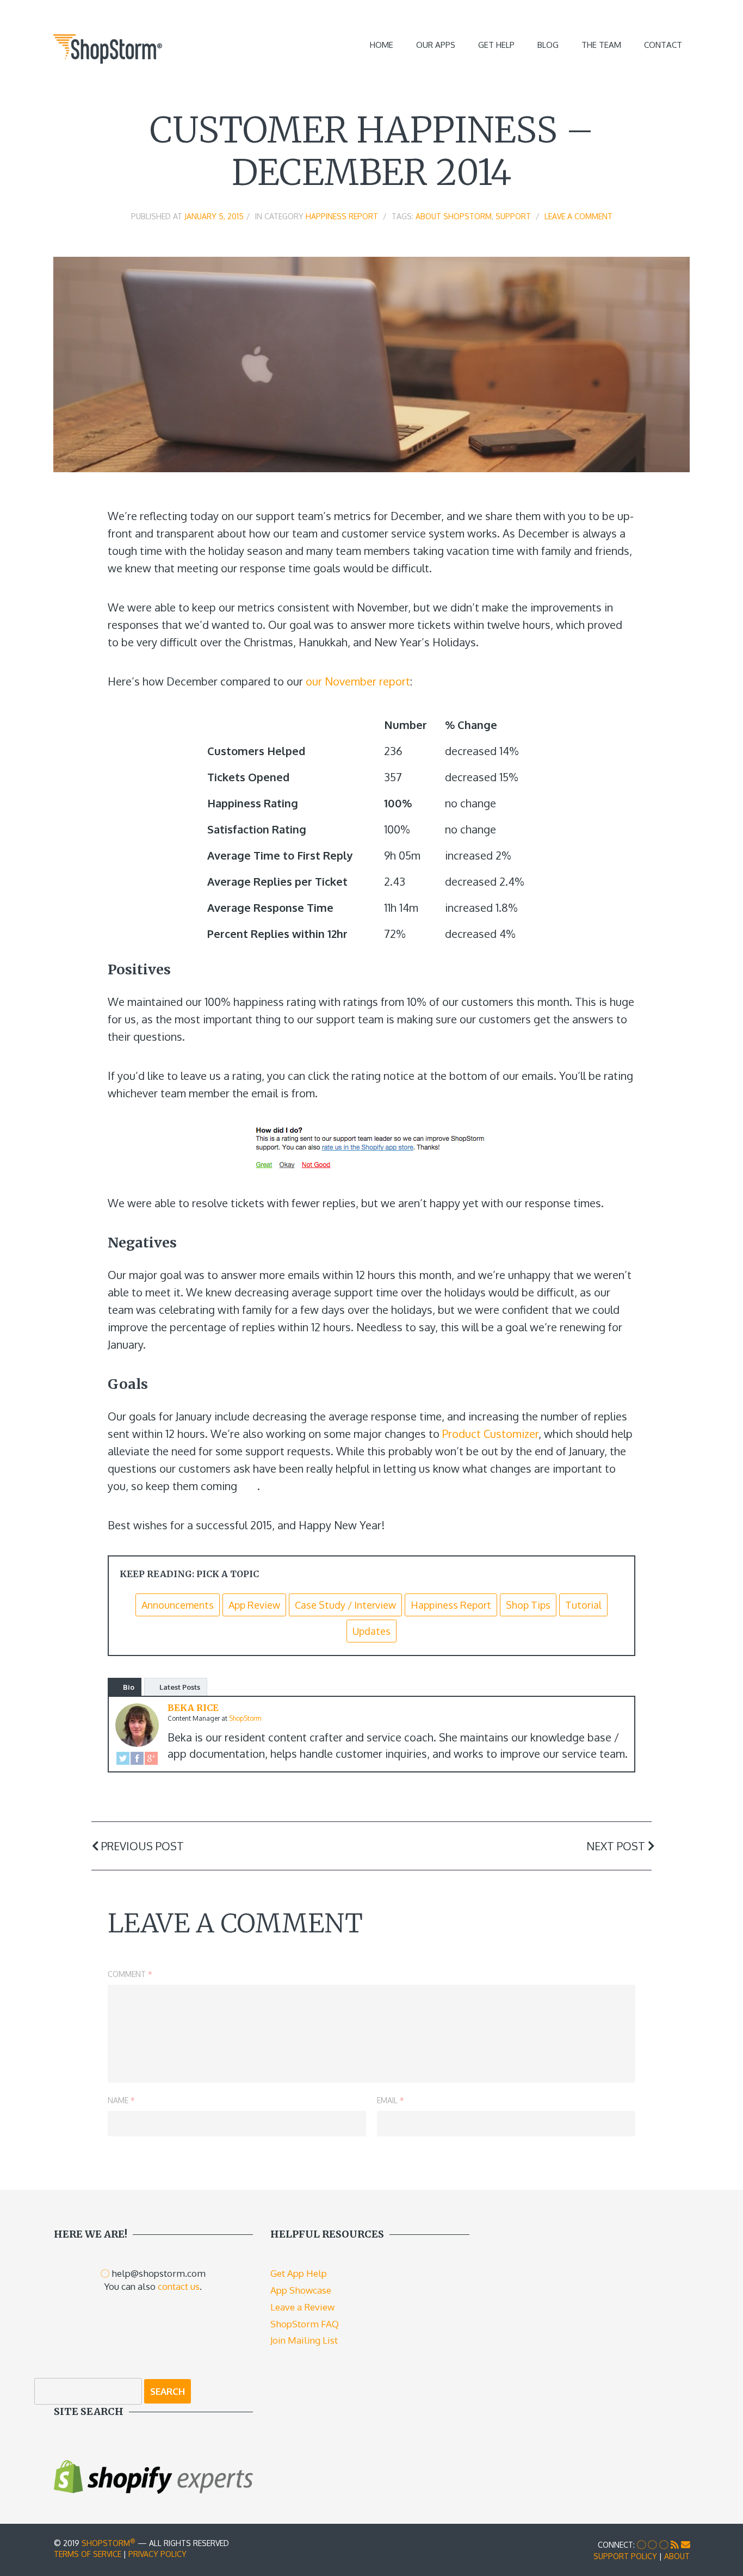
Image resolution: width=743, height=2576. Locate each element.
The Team (601, 45)
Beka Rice (193, 1708)
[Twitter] (123, 1757)
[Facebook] (137, 1757)
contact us (179, 2286)
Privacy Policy (157, 2554)
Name (121, 2100)
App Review (254, 1605)
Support (513, 216)
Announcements (178, 1605)
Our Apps (436, 45)
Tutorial (583, 1605)
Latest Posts (180, 1687)
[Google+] (151, 1757)
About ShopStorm (454, 216)
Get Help (496, 45)
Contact (663, 45)
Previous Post (141, 1846)
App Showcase (301, 2290)
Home (382, 45)
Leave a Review (302, 2307)
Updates (371, 1631)
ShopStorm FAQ (305, 2324)
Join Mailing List (304, 2340)
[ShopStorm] (108, 47)
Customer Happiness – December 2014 (372, 151)
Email (391, 2100)
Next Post (617, 1846)
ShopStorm (109, 2543)
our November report (358, 681)
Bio (129, 1687)
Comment (130, 1974)
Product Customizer (490, 1434)
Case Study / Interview (345, 1605)
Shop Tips (528, 1605)
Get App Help (299, 2273)
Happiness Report (342, 216)
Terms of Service (88, 2554)
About (677, 2556)
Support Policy (625, 2556)
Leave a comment (578, 216)
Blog (548, 45)
